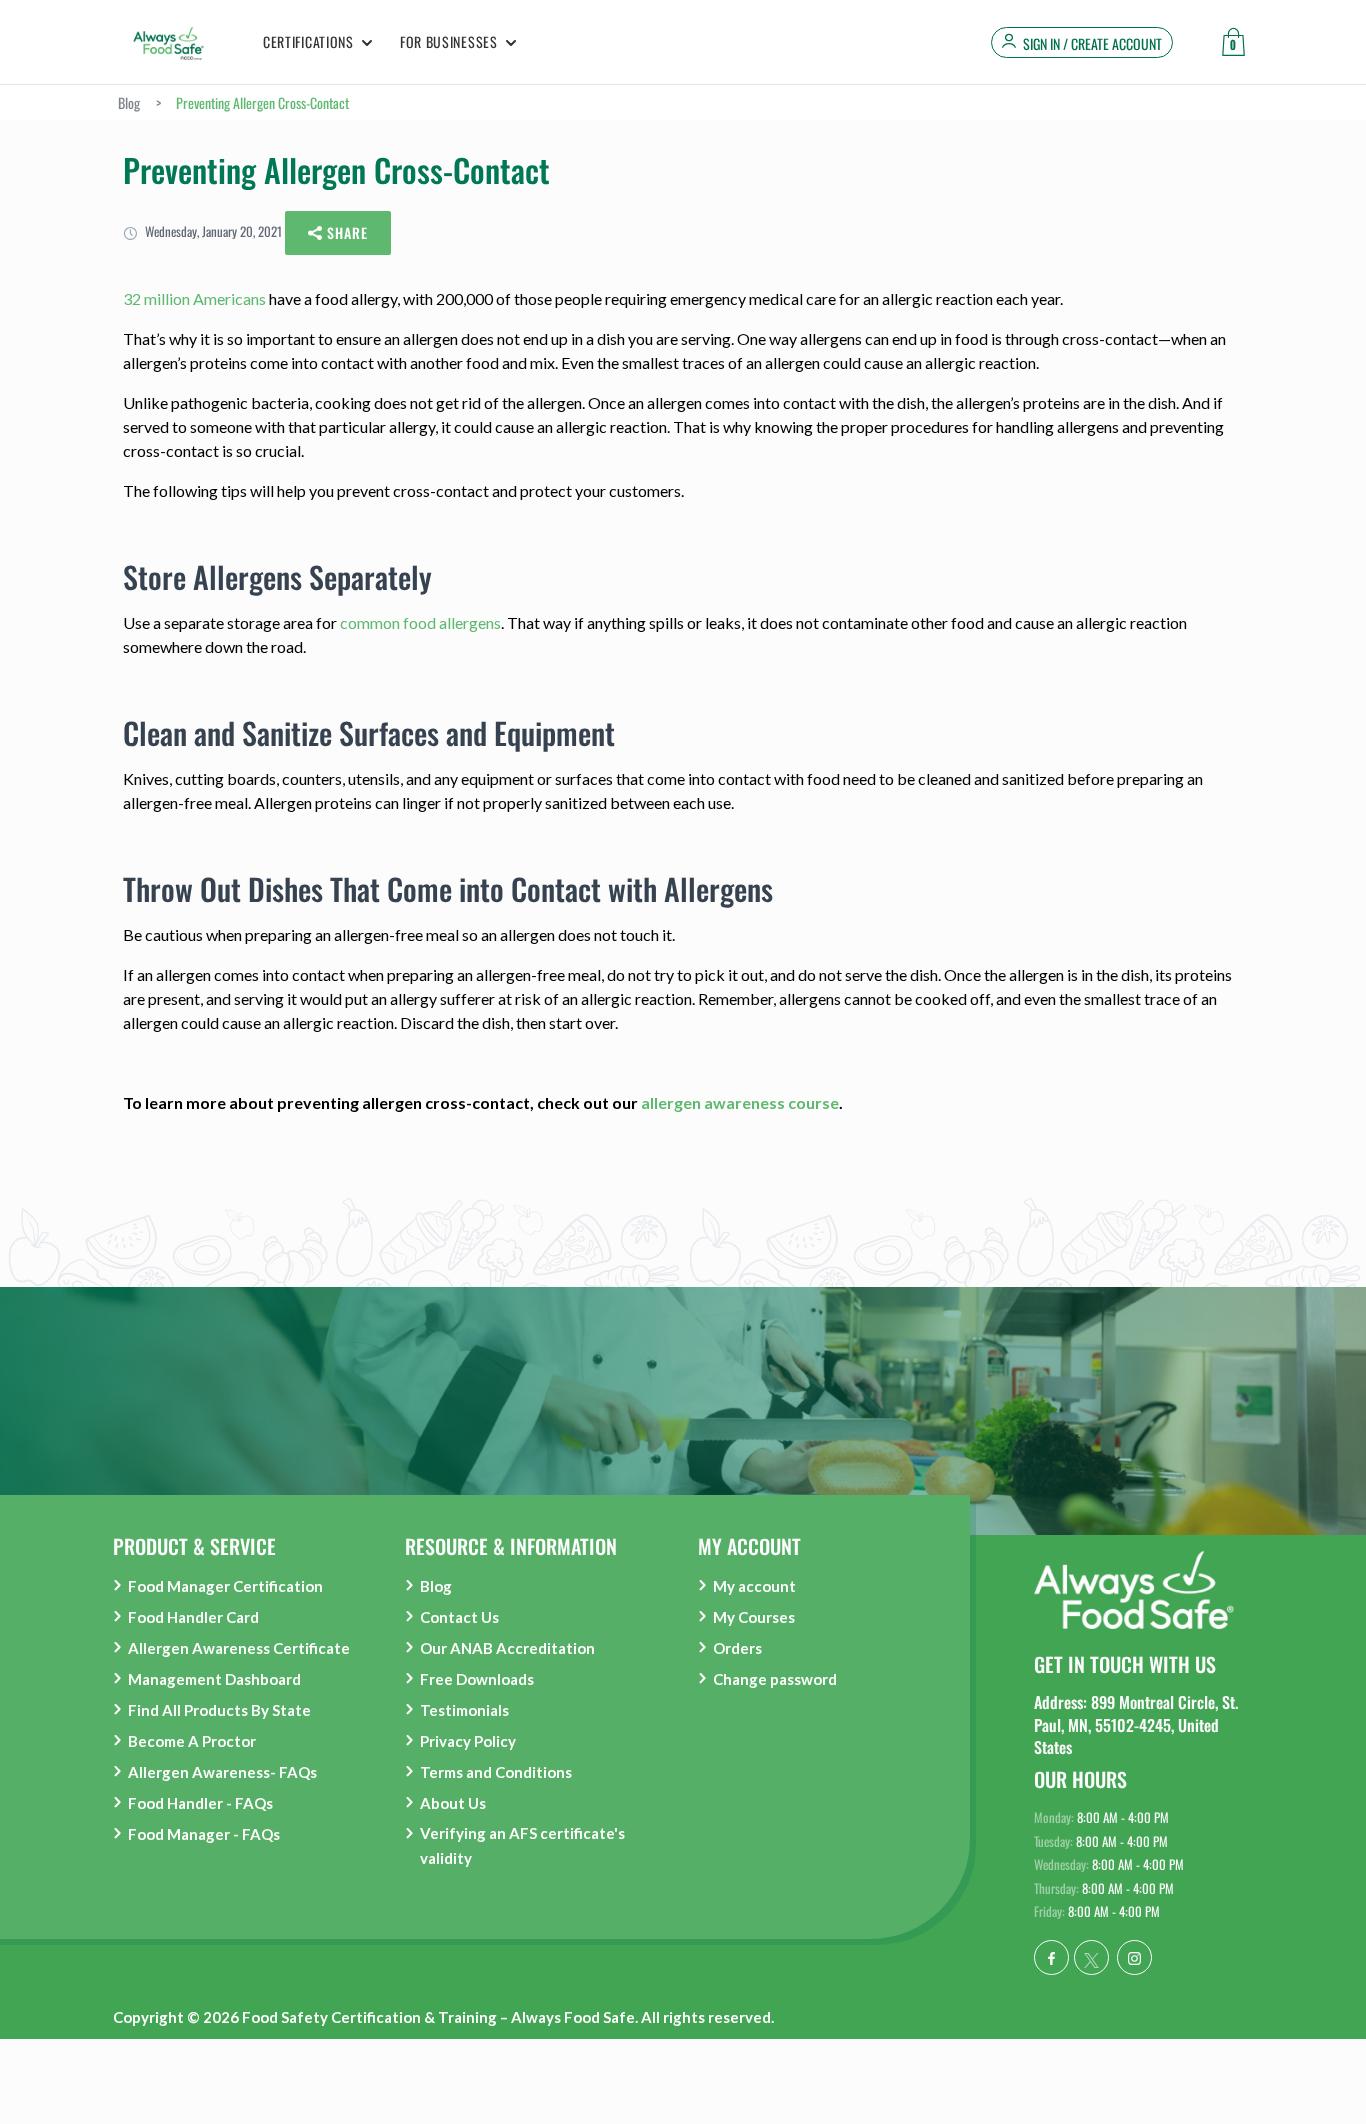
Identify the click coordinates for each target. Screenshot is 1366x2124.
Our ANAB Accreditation (507, 1648)
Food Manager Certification (225, 1586)
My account (754, 1586)
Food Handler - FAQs (200, 1803)
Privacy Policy (468, 1741)
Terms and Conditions (496, 1772)
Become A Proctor (192, 1741)
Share (345, 232)
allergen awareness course (740, 1102)
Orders (737, 1648)
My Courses (754, 1617)
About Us (453, 1803)
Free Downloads (477, 1679)
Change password (775, 1679)
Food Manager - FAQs (204, 1834)
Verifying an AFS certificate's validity (522, 1845)
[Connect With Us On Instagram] (1134, 1957)
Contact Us (459, 1617)
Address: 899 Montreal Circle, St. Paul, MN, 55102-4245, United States (1136, 1724)
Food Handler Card (193, 1617)
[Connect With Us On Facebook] (1051, 1957)
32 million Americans (194, 298)
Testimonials (464, 1710)
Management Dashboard (214, 1679)
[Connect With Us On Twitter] (1091, 1957)
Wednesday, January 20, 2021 (212, 231)
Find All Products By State (219, 1710)
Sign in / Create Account (1092, 44)
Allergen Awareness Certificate (239, 1648)
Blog (436, 1586)
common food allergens (420, 622)
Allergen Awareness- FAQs (222, 1772)
